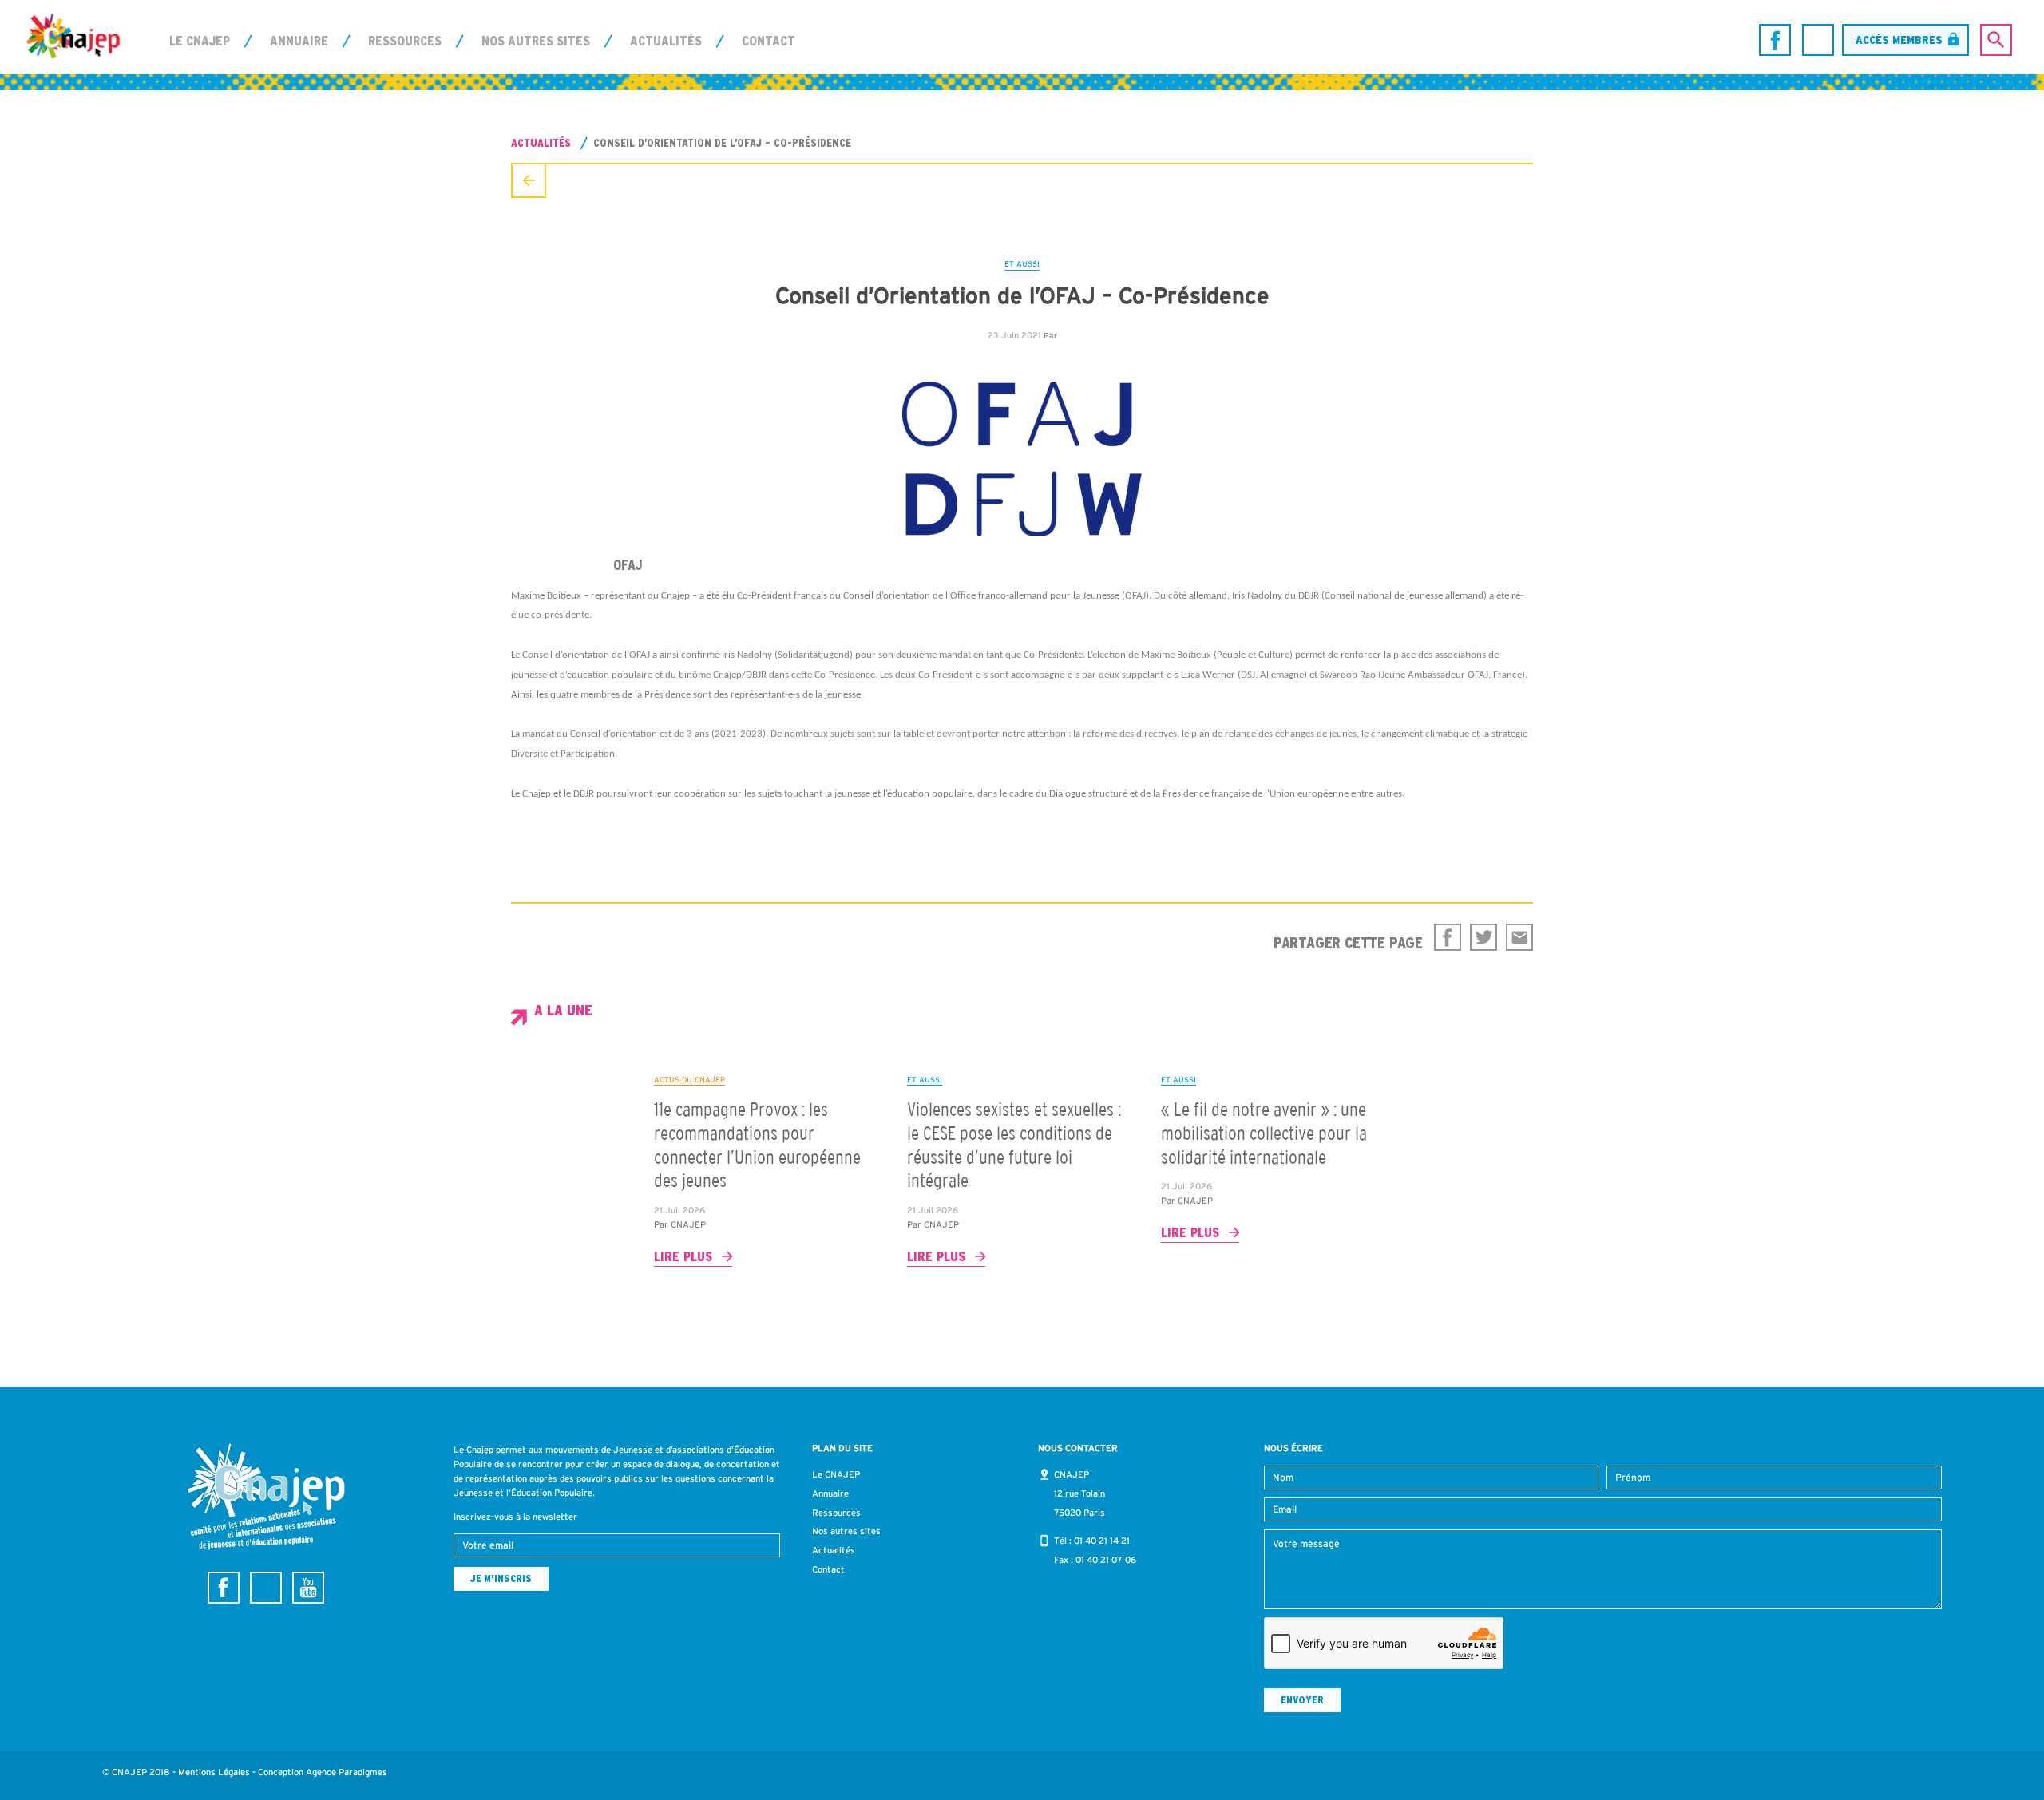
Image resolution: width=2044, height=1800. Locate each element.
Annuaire (299, 41)
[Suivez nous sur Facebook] (1775, 40)
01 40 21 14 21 (1102, 1541)
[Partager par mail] (1519, 937)
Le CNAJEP (200, 41)
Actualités (666, 41)
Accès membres (1899, 40)
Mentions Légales (214, 1772)
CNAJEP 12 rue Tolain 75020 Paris (1079, 1493)
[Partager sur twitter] (1483, 937)
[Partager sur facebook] (1448, 937)
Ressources (405, 41)
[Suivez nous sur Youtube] (308, 1588)
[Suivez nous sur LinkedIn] (1818, 40)
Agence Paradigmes (347, 1772)
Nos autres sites (536, 41)
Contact (768, 41)
